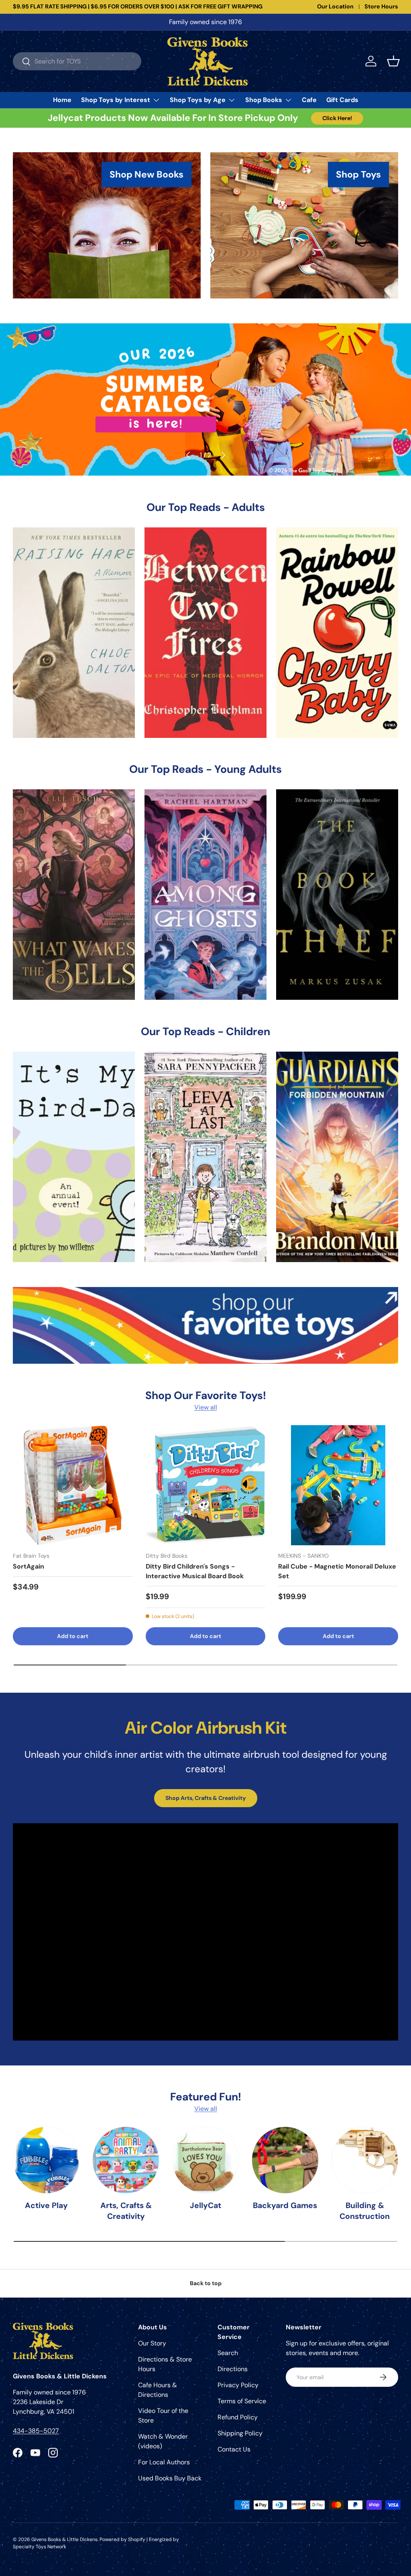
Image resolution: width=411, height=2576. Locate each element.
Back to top (206, 2283)
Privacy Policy (238, 2385)
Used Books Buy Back (170, 2478)
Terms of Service (242, 2401)
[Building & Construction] (365, 2160)
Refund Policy (238, 2417)
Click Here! (337, 118)
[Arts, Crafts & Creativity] (126, 2160)
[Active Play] (46, 2160)
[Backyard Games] (285, 2160)
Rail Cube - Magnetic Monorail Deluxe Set (337, 1571)
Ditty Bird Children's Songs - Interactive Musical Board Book (195, 1571)
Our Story (152, 2343)
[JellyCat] (205, 2160)
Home (62, 100)
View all (206, 1407)
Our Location (335, 6)
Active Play (46, 2205)
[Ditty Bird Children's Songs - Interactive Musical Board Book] (206, 1485)
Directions (233, 2369)
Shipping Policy (240, 2433)
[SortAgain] (73, 1485)
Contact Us (234, 2449)
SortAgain (28, 1566)
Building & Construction (365, 2211)
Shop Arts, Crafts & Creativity (206, 1798)
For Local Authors (164, 2462)
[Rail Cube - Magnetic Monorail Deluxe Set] (338, 1485)
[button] (393, 61)
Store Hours (381, 6)
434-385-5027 (36, 2431)
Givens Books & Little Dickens (64, 2539)
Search (228, 2353)
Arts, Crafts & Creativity (126, 2211)
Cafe (309, 100)
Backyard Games (285, 2205)
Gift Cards (342, 100)
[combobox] (77, 61)
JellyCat (205, 2205)
